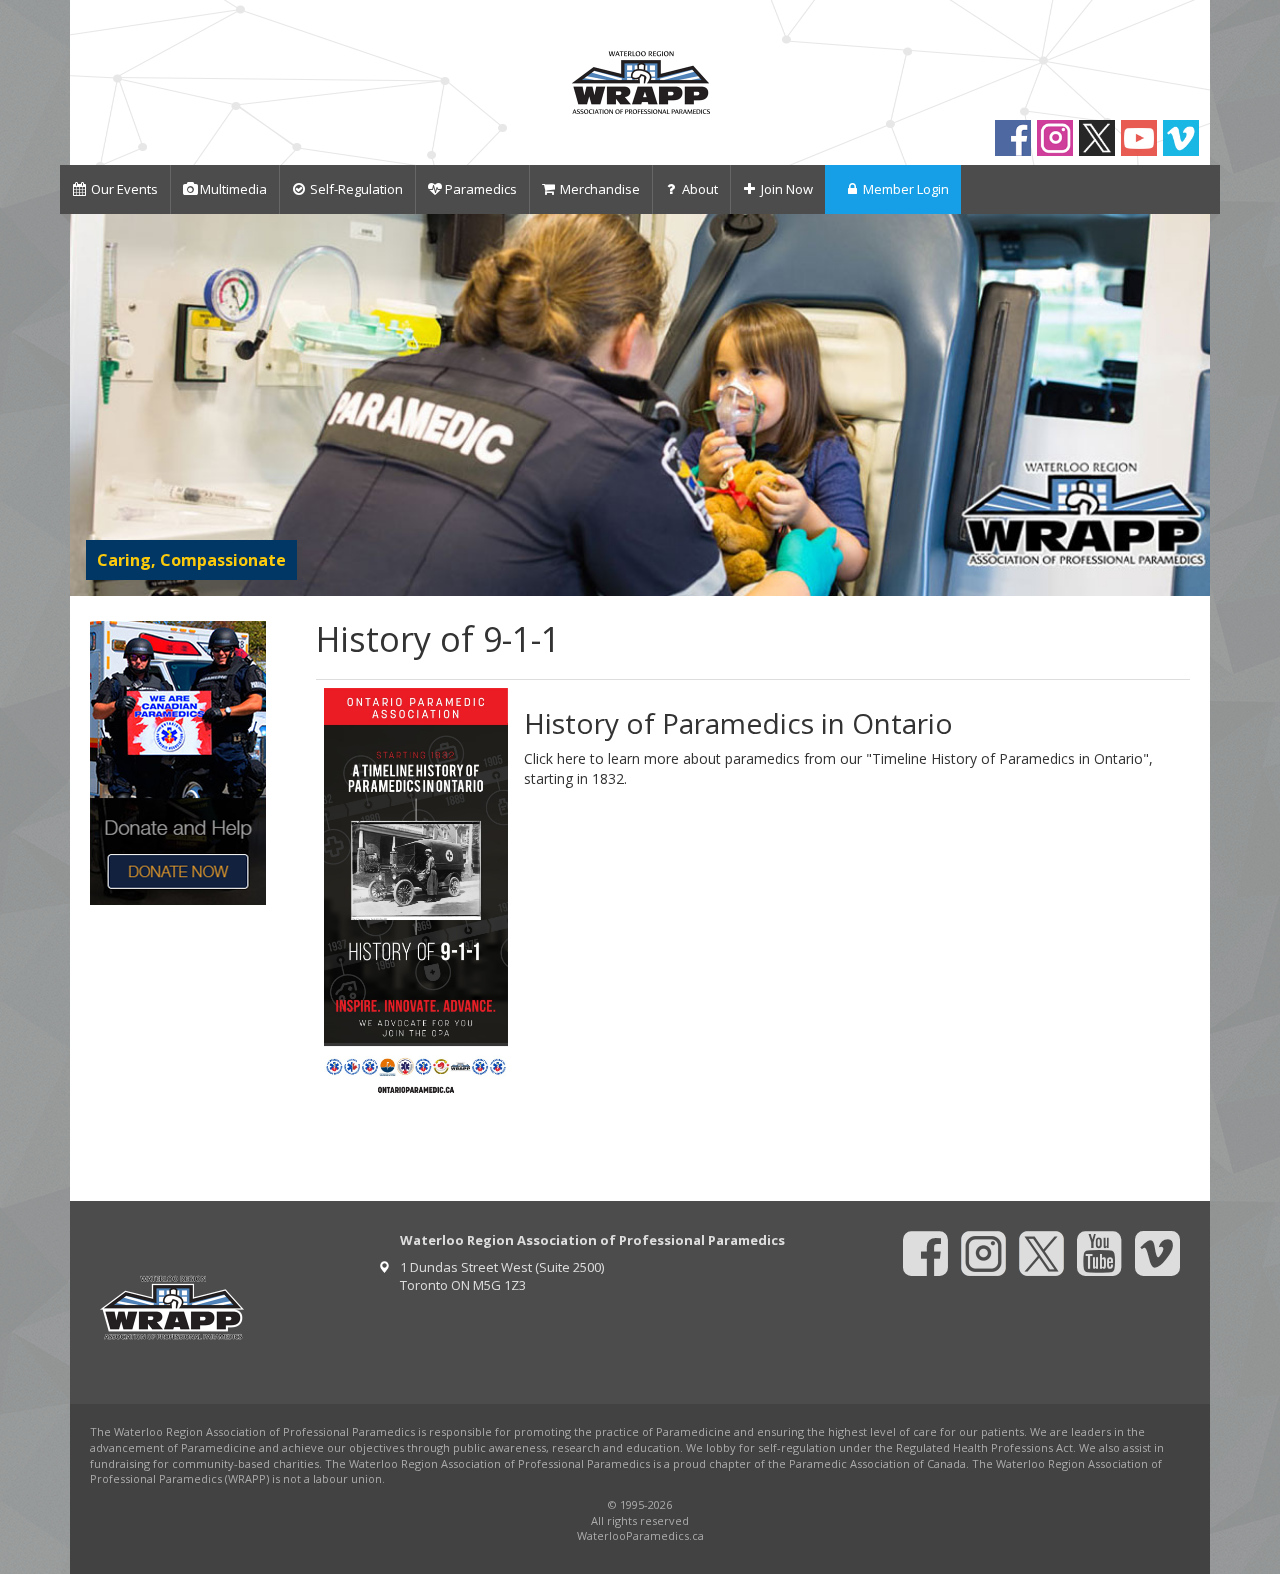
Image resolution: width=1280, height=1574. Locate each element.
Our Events (124, 189)
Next (1190, 404)
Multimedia (233, 189)
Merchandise (600, 189)
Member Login (906, 189)
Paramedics (481, 189)
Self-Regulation (356, 189)
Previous (89, 404)
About (700, 189)
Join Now (787, 189)
